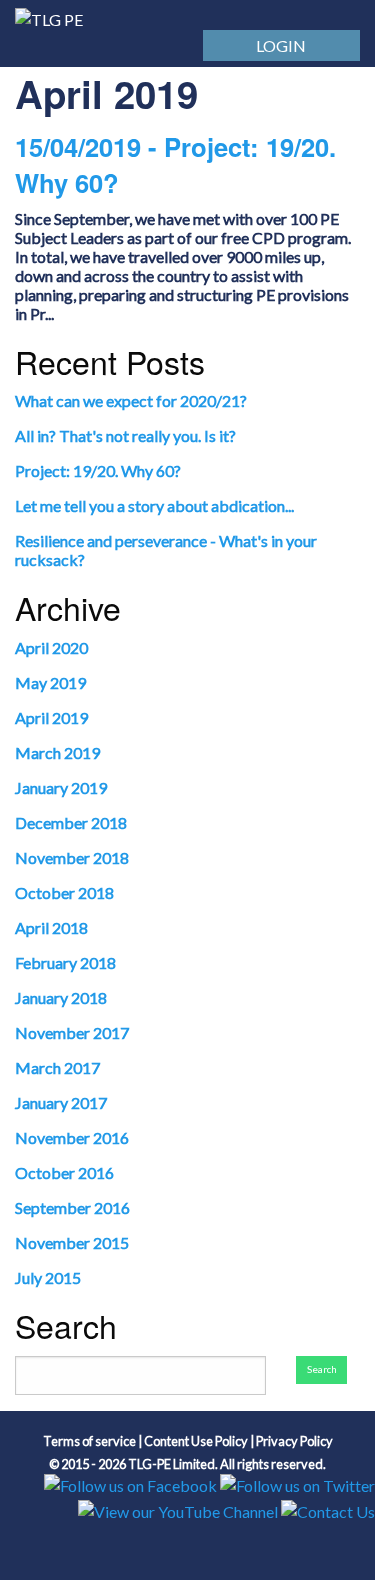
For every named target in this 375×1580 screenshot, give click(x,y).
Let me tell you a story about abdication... (154, 505)
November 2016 (72, 1137)
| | (188, 1441)
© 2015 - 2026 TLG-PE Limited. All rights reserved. (187, 1463)
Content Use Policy (196, 1441)
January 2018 (61, 997)
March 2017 (57, 1067)
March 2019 (57, 752)
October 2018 (64, 892)
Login (281, 45)
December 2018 (71, 822)
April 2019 (51, 717)
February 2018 (65, 962)
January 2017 (61, 1102)
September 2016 (72, 1207)
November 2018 (72, 857)
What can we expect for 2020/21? (131, 400)
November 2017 (72, 1032)
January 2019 (61, 787)
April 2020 (51, 647)
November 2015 (72, 1242)
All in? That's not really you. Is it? (125, 435)
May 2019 (50, 682)
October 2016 (64, 1172)
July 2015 (48, 1277)
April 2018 (51, 927)
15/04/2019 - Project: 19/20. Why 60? (175, 164)
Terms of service (89, 1441)
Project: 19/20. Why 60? (98, 470)
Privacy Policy (294, 1441)
